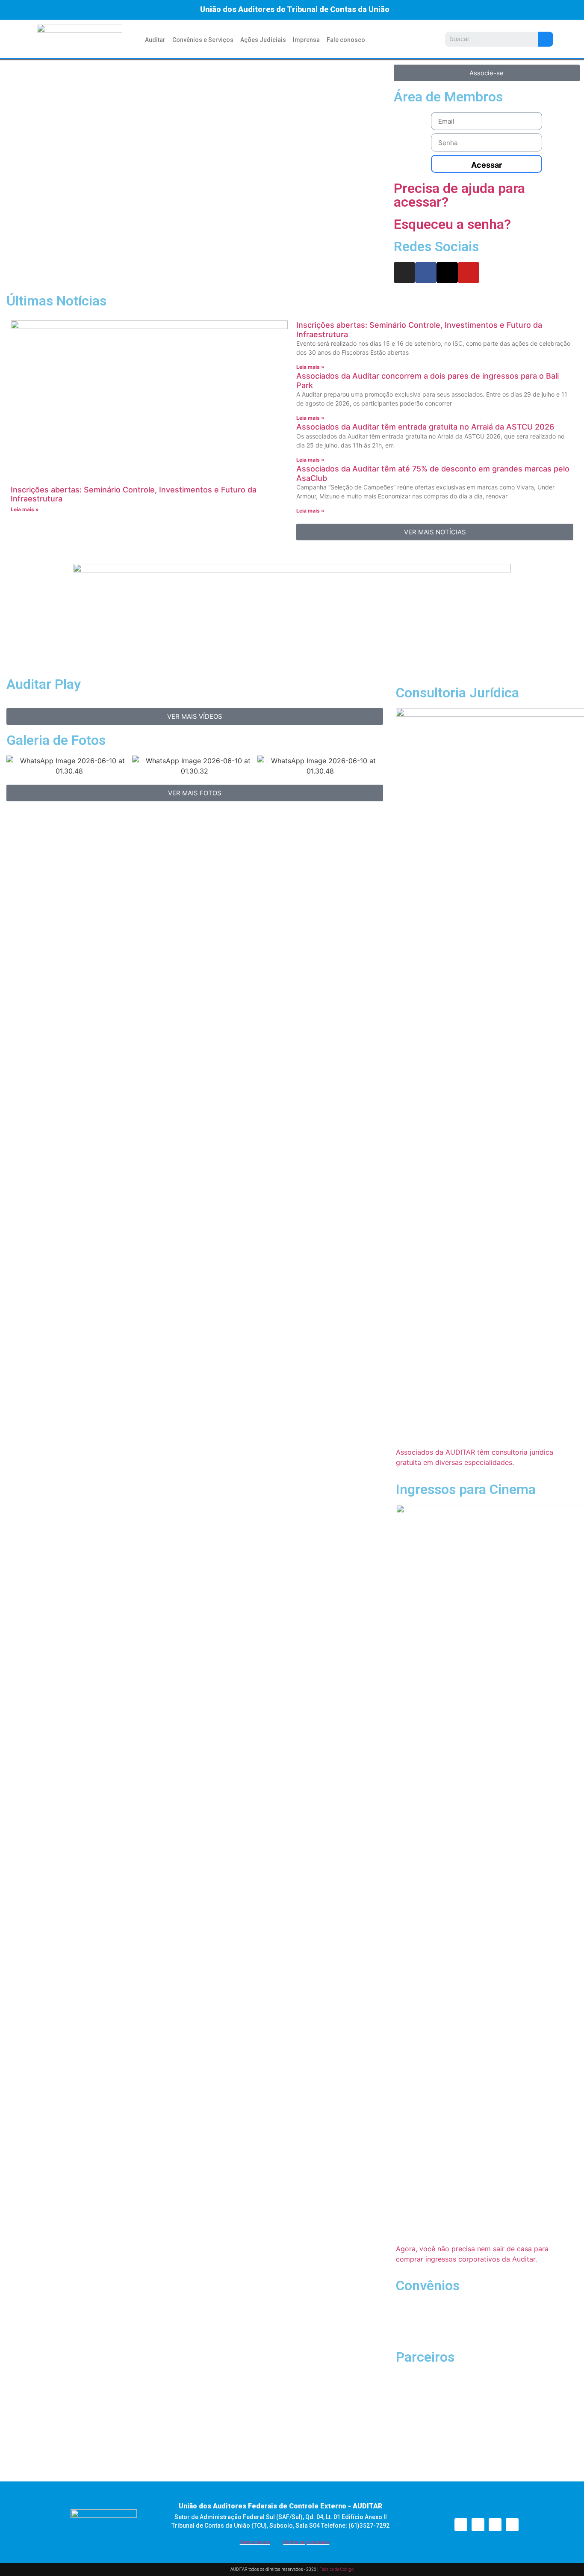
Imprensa (306, 40)
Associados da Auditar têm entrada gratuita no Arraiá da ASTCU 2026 (425, 427)
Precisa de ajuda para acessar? (459, 195)
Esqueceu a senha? (452, 224)
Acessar (487, 165)
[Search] (546, 39)
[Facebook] (426, 273)
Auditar (155, 40)
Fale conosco (346, 40)
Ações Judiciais (263, 40)
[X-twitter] (447, 273)
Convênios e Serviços (203, 40)
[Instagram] (404, 273)
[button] (195, 262)
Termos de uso (255, 2542)
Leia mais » (25, 509)
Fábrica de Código (336, 2569)
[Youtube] (469, 273)
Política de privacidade (306, 2542)
